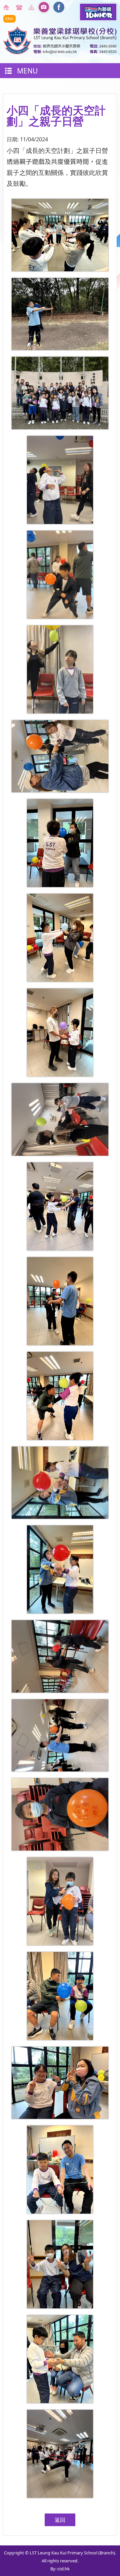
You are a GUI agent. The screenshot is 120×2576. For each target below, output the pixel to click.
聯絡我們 (20, 7)
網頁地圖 (33, 7)
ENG (9, 19)
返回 (60, 2520)
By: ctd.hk (60, 2569)
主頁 (7, 7)
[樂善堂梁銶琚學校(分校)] (60, 52)
